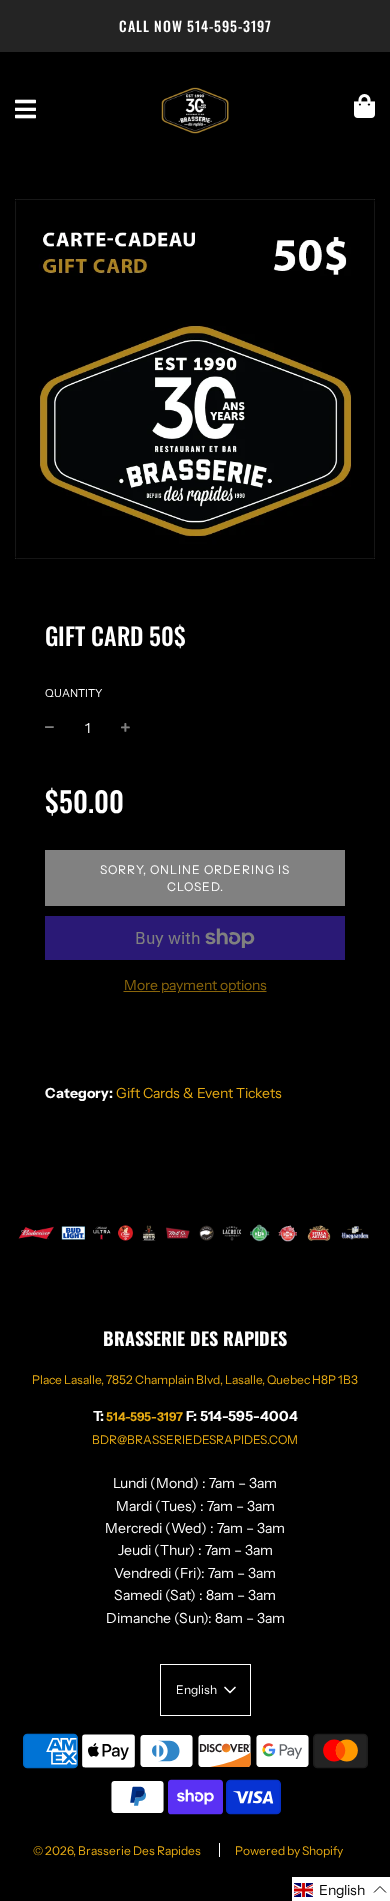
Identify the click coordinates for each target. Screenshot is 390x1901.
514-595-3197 (229, 25)
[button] (341, 1889)
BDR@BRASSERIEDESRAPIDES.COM (195, 1439)
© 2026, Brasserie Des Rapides (117, 1850)
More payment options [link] (195, 985)
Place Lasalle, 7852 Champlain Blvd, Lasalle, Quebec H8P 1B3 (195, 1379)
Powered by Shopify (289, 1850)
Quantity (73, 693)
